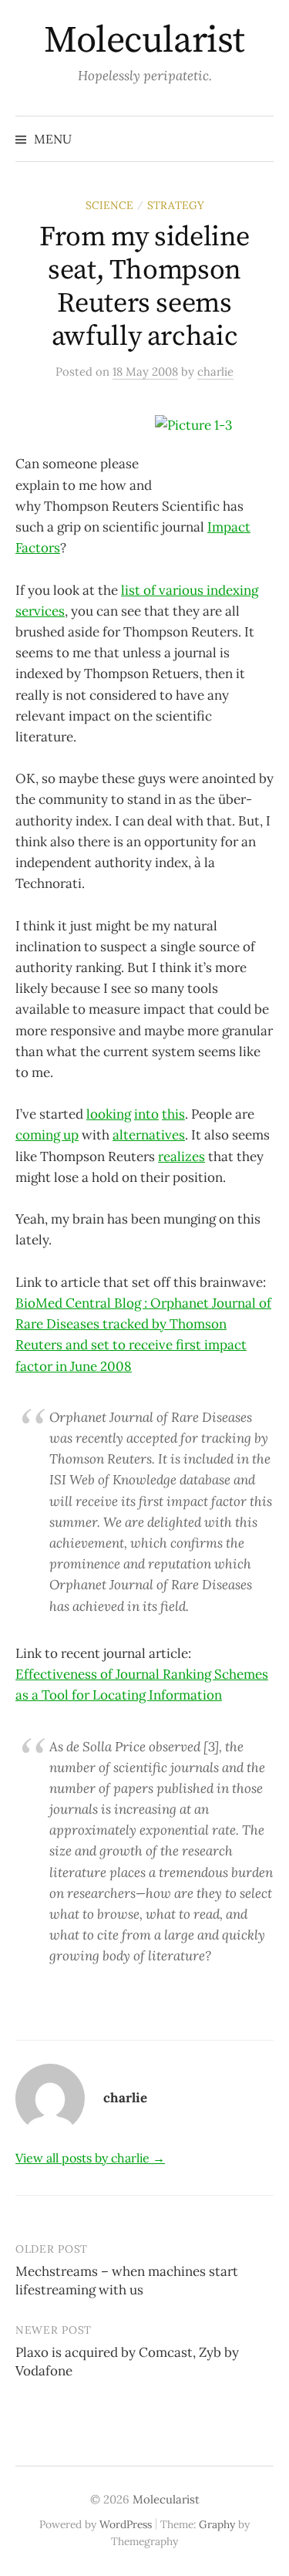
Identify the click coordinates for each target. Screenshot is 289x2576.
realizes (181, 1156)
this (173, 1114)
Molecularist (144, 41)
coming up (47, 1135)
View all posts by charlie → (90, 2158)
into (146, 1114)
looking (109, 1114)
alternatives (149, 1135)
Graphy (217, 2524)
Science (109, 205)
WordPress (126, 2524)
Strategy (176, 205)
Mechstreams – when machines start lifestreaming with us (127, 2281)
